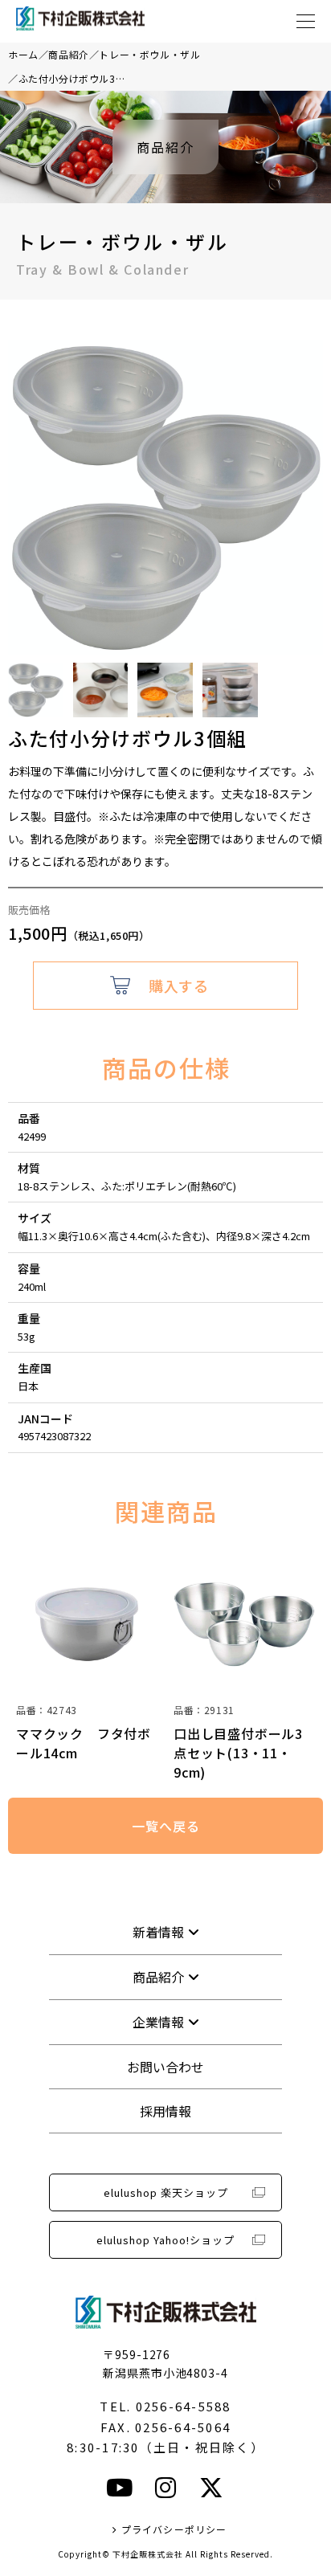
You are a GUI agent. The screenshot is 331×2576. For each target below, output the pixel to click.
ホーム (23, 54)
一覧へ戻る (165, 1826)
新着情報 (158, 1932)
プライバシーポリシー (174, 2529)
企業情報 (158, 2022)
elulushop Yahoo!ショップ (165, 2240)
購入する (178, 986)
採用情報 (165, 2111)
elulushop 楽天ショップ (166, 2192)
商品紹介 (68, 54)
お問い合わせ (165, 2067)
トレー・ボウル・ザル (149, 54)
